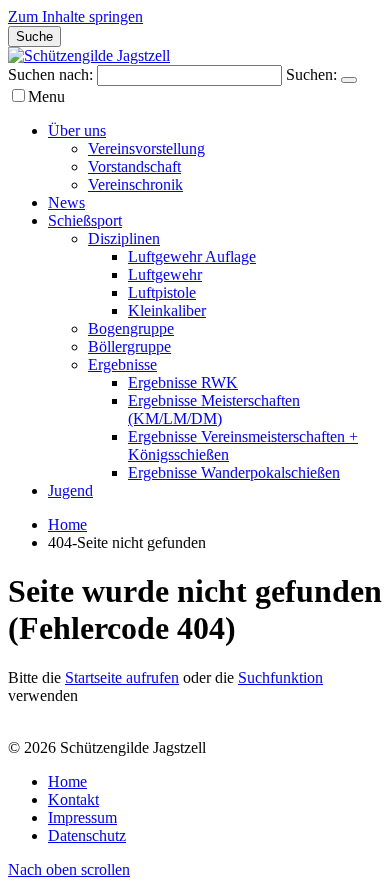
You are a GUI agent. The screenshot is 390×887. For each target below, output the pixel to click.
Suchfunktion (280, 677)
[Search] (349, 80)
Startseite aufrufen (122, 677)
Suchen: (311, 74)
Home (67, 524)
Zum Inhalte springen (75, 16)
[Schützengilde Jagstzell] (89, 55)
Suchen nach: (50, 74)
